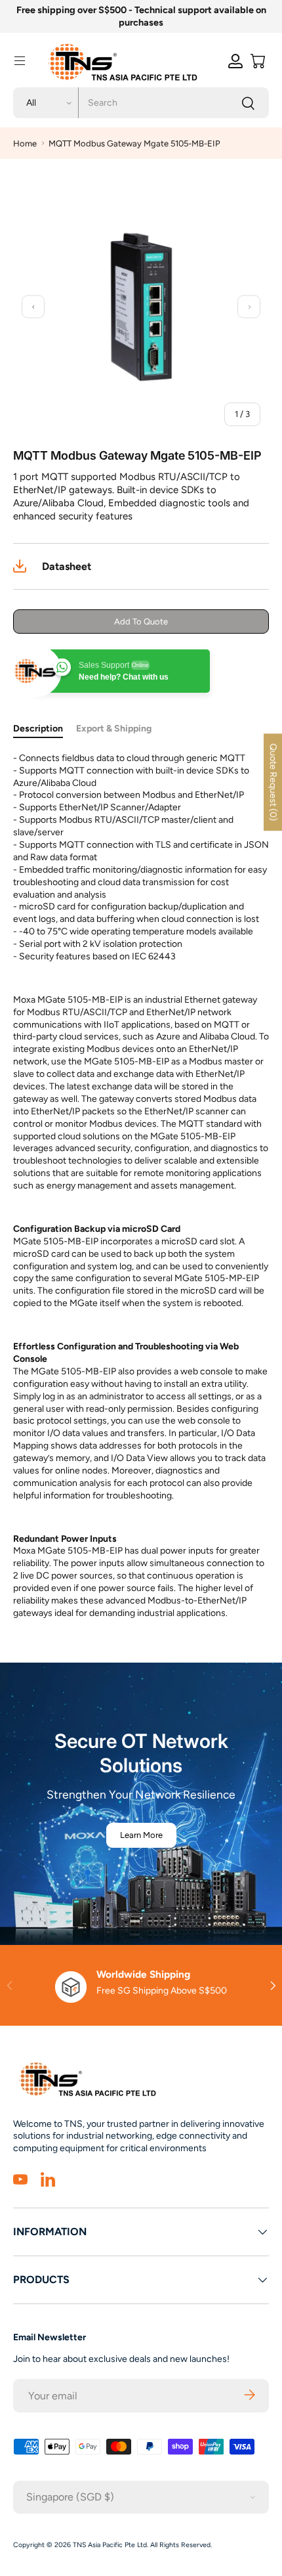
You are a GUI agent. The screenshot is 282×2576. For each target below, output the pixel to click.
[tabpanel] (141, 1186)
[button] (258, 61)
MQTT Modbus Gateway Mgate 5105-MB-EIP (134, 143)
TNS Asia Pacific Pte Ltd (110, 2545)
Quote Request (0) (273, 782)
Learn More (141, 1835)
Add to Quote (141, 622)
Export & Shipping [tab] (114, 729)
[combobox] (141, 103)
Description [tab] (38, 729)
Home (25, 143)
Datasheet (67, 566)
